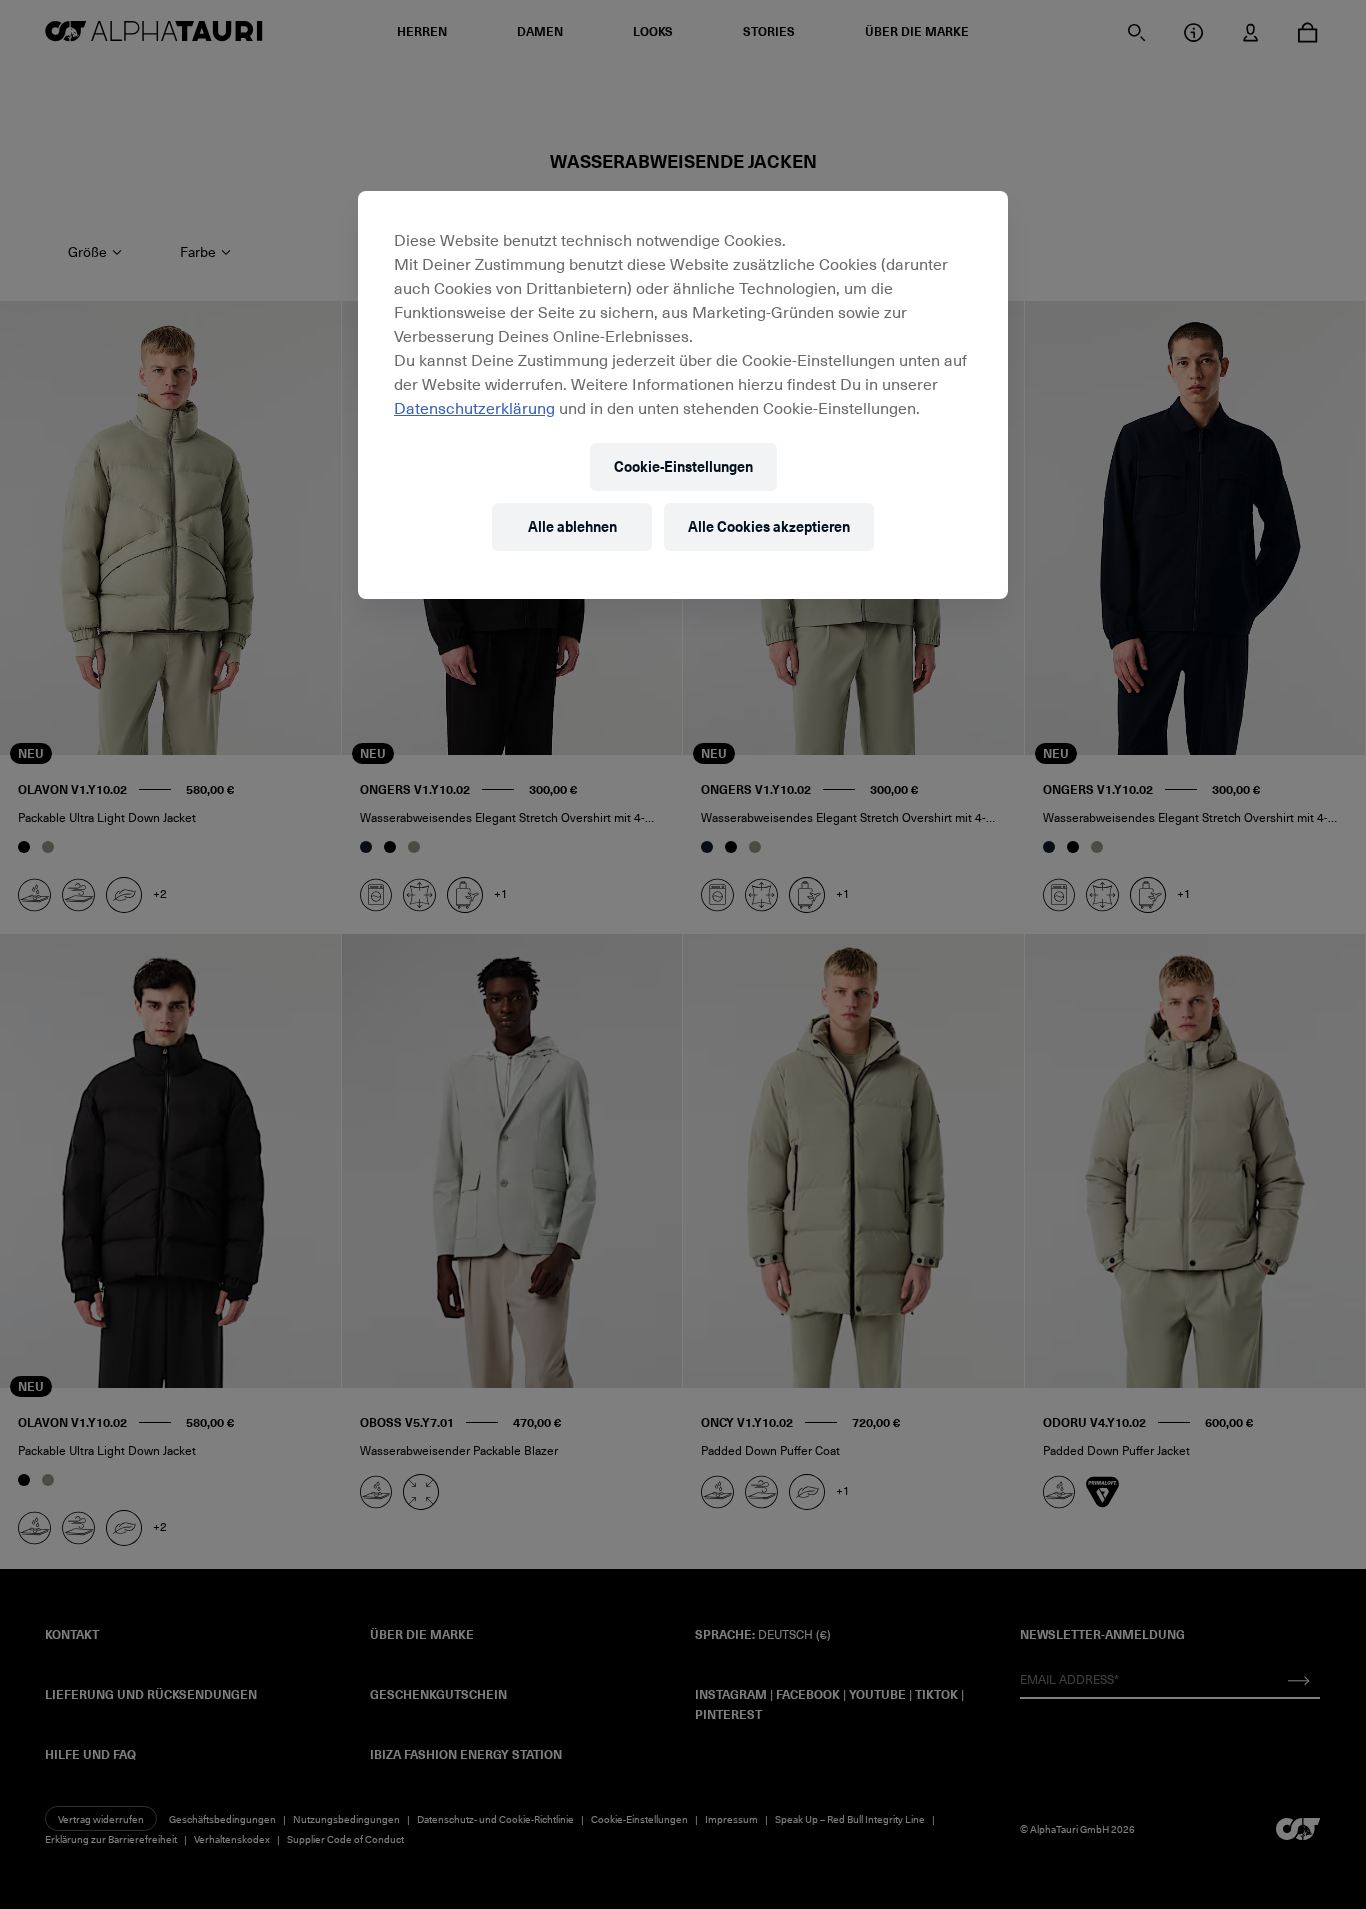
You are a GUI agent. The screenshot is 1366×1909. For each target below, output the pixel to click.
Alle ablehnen (572, 526)
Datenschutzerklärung (474, 407)
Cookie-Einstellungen (683, 466)
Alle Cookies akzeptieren (769, 526)
